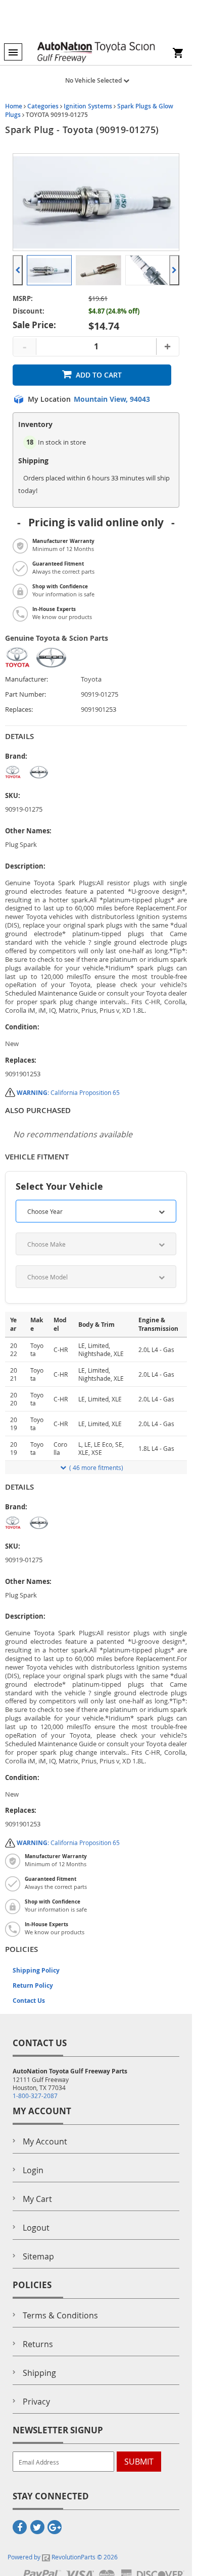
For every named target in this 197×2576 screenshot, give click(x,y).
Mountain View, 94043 (112, 399)
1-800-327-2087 (35, 2096)
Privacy (36, 2402)
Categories (43, 106)
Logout (36, 2228)
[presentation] (18, 270)
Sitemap (38, 2256)
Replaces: (19, 710)
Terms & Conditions (60, 2315)
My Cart (37, 2199)
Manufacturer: (27, 679)
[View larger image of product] (49, 270)
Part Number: (26, 694)
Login (33, 2170)
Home (14, 106)
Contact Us (29, 2001)
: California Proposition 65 (68, 1092)
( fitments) (96, 1467)
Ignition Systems (88, 106)
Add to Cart (99, 375)
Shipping (39, 2373)
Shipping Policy (36, 1970)
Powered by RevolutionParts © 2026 (63, 2557)
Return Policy (33, 1985)
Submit (139, 2462)
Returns (38, 2344)
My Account (45, 2141)
